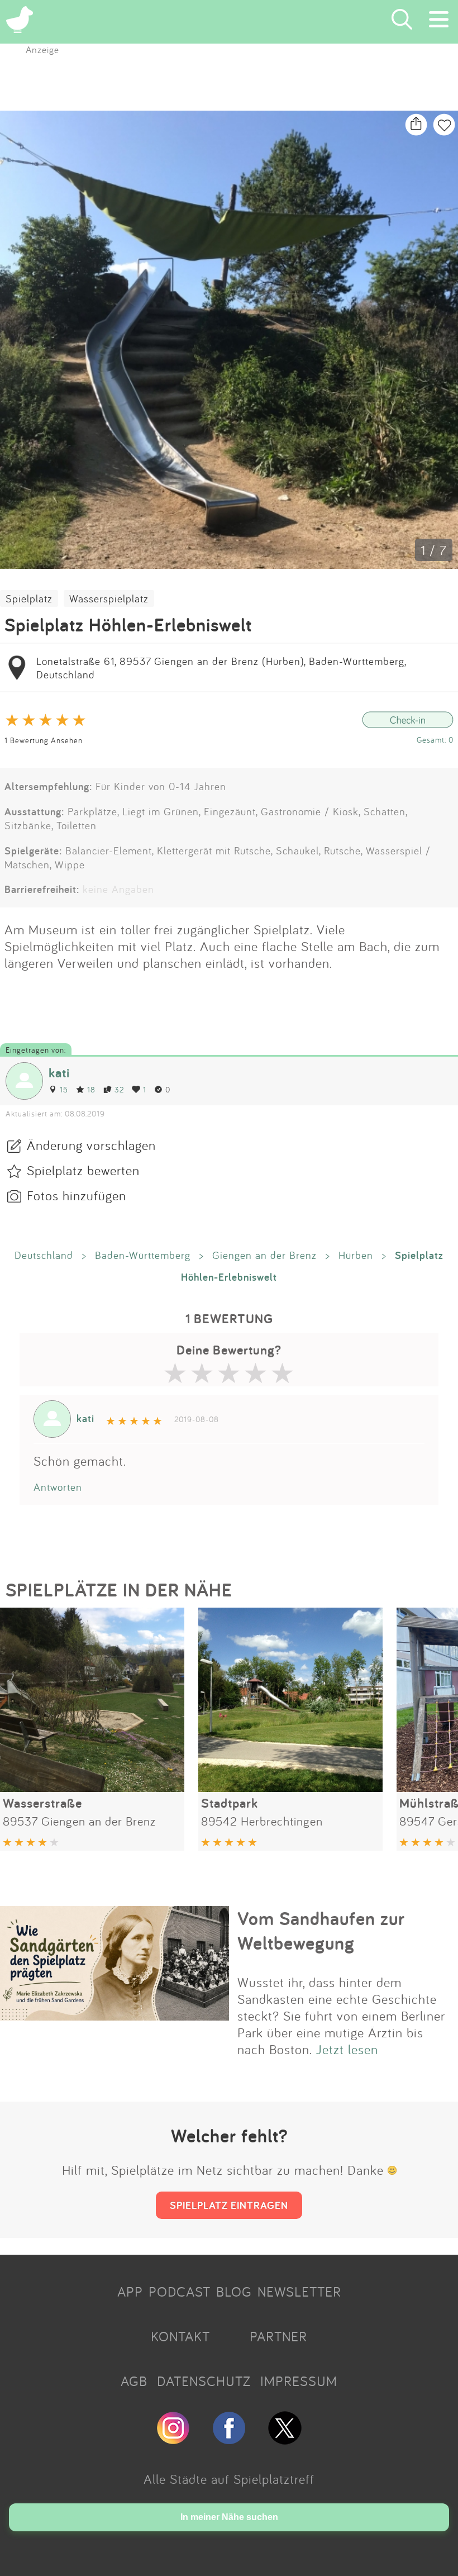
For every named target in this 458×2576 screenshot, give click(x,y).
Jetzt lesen (347, 2049)
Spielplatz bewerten (83, 1170)
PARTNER (278, 2336)
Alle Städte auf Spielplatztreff (229, 2479)
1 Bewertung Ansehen (44, 740)
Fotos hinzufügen (77, 1195)
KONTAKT (180, 2336)
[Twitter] (285, 2440)
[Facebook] (229, 2440)
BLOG (234, 2292)
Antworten (58, 1487)
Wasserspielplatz (109, 598)
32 (119, 1089)
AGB (134, 2381)
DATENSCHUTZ (204, 2381)
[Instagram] (173, 2440)
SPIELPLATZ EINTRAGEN (229, 2205)
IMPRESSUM (299, 2381)
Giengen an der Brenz (264, 1255)
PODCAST (180, 2292)
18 (91, 1089)
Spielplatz (29, 598)
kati (59, 1073)
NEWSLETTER (299, 2292)
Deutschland (44, 1255)
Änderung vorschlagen (91, 1145)
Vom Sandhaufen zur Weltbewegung (321, 1931)
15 (64, 1089)
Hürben (356, 1255)
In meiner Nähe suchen (229, 2517)
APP (130, 2292)
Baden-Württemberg (143, 1255)
